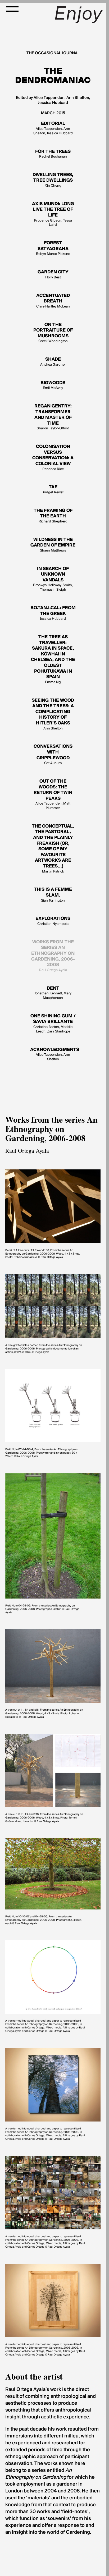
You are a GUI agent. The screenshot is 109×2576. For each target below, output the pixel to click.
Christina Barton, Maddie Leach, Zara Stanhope (53, 1024)
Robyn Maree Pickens (53, 248)
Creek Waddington (53, 333)
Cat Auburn (53, 755)
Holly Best (53, 275)
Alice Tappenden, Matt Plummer (53, 795)
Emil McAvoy (53, 385)
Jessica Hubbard (53, 613)
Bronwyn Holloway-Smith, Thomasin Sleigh (53, 579)
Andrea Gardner (53, 362)
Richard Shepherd (53, 516)
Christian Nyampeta (53, 921)
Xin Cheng (53, 180)
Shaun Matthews (53, 545)
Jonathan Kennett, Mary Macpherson (53, 993)
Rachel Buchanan (53, 154)
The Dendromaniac (53, 76)
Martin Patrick (53, 849)
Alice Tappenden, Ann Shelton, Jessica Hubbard (53, 128)
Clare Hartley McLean (53, 301)
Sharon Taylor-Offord (53, 417)
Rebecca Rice (53, 458)
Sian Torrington (53, 895)
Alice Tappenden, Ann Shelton (53, 1054)
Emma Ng (53, 660)
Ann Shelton (53, 714)
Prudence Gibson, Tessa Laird (53, 214)
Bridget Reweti (53, 490)
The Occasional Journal (53, 53)
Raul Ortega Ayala (53, 956)
